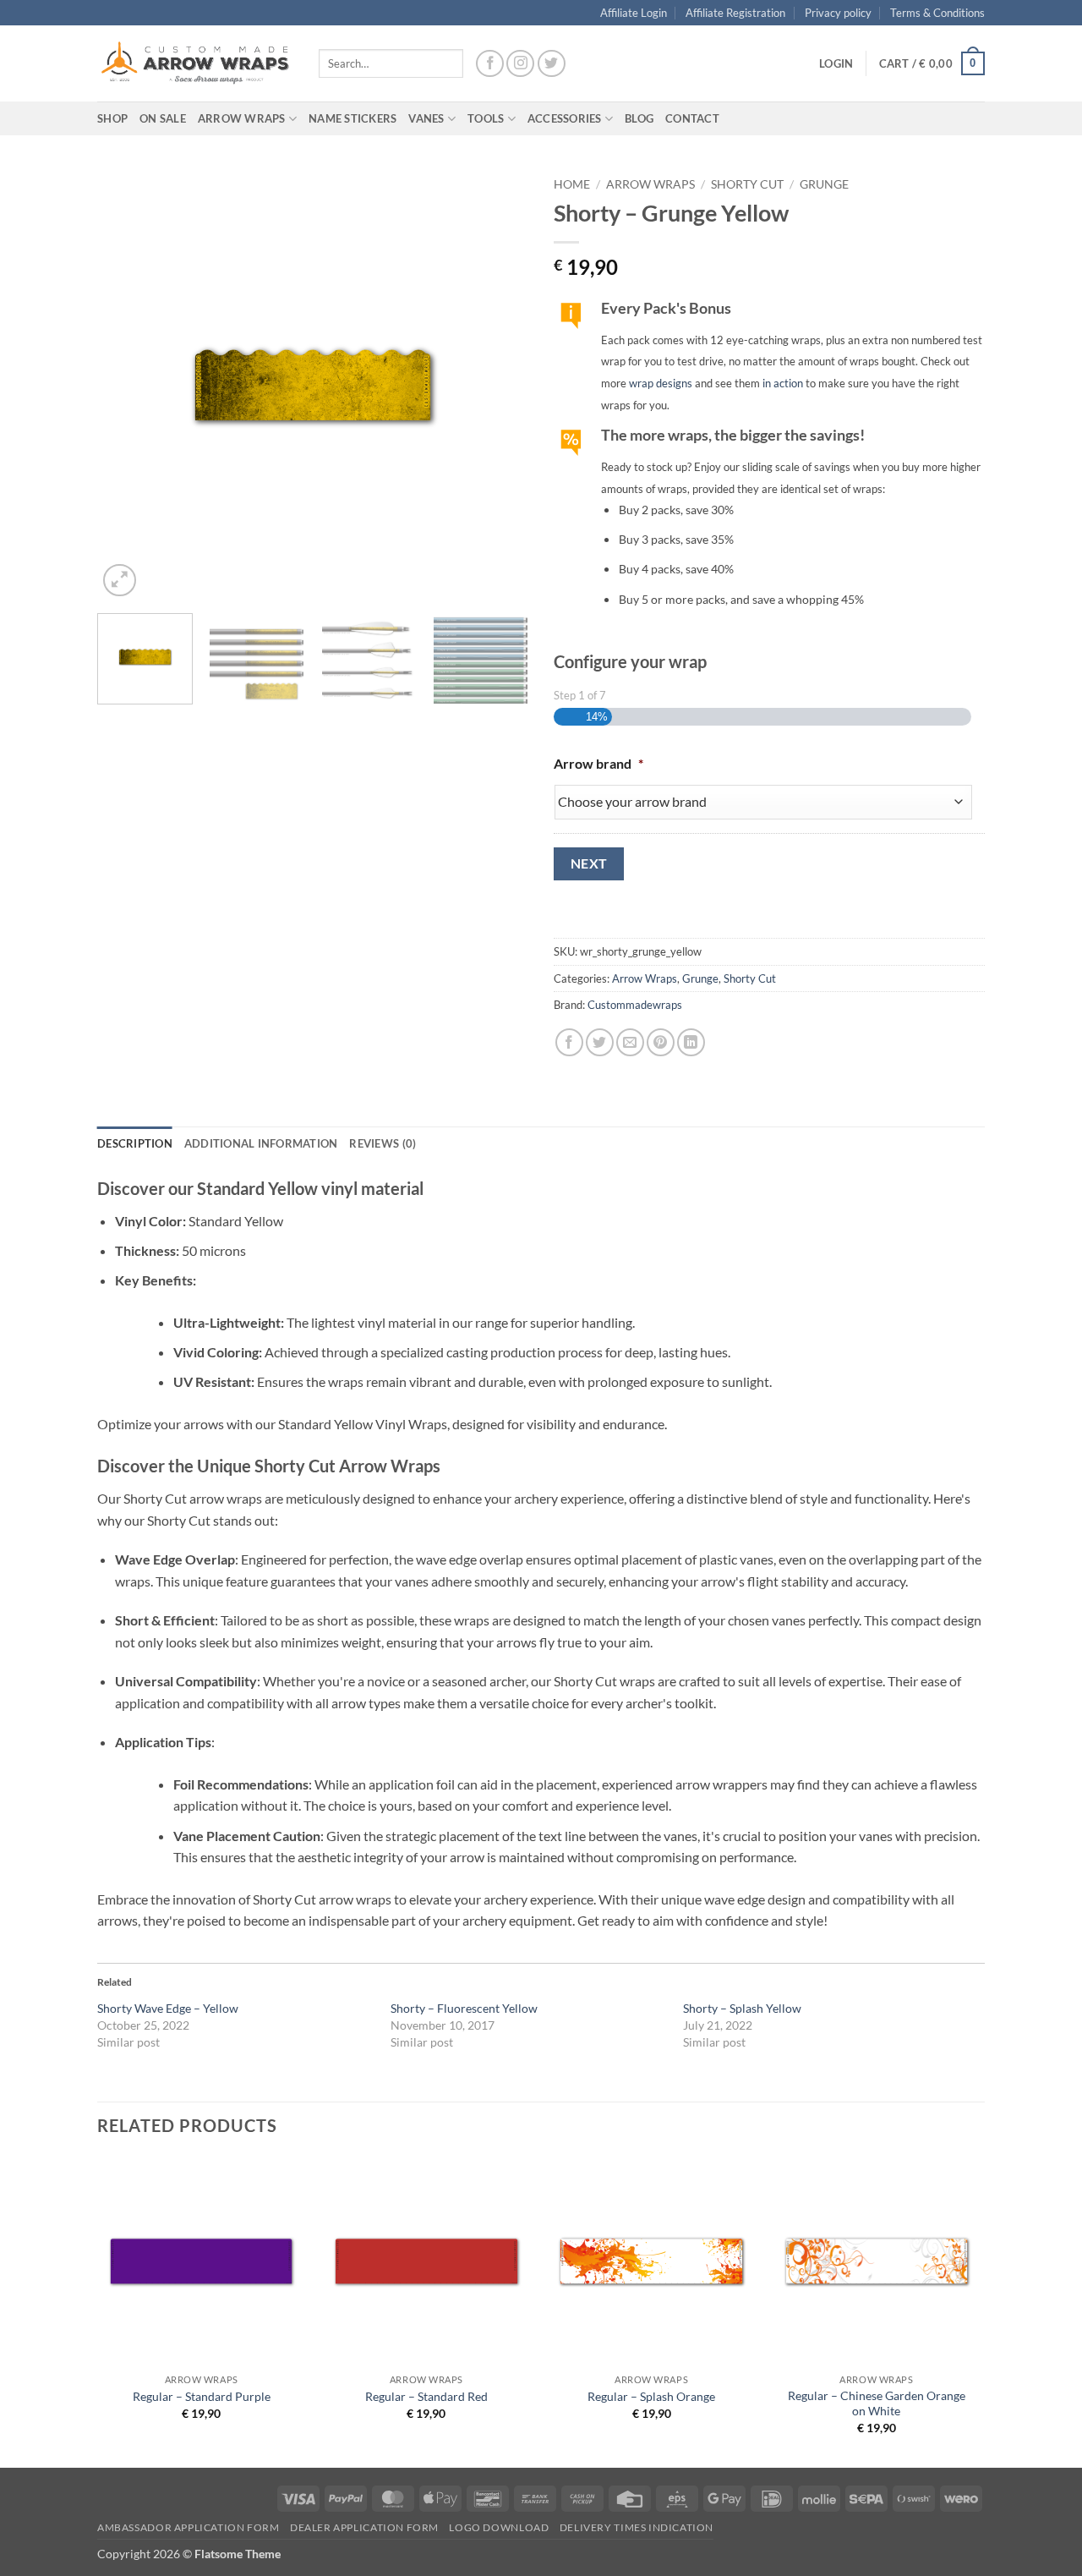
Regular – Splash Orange (651, 2396)
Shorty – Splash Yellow (742, 2008)
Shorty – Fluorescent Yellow (464, 2008)
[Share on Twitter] (600, 1042)
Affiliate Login (634, 13)
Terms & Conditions (937, 13)
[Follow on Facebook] (490, 64)
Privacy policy (838, 13)
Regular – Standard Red (426, 2396)
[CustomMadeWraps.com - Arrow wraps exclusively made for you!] (195, 63)
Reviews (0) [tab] (383, 1143)
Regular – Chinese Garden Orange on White (877, 2403)
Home (572, 184)
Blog (639, 118)
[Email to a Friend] (630, 1042)
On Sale (163, 118)
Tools (486, 118)
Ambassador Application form (189, 2527)
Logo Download (499, 2527)
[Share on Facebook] (569, 1042)
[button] (836, 63)
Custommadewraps (635, 1005)
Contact (692, 118)
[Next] (499, 385)
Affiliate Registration (735, 13)
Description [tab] (135, 1143)
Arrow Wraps (650, 184)
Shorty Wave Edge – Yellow (168, 2008)
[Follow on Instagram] (520, 64)
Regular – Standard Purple (202, 2396)
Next (589, 863)
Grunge (824, 184)
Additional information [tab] (261, 1143)
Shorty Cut (747, 184)
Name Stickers (352, 118)
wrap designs (661, 383)
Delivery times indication (637, 2527)
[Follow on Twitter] (552, 64)
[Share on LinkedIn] (691, 1042)
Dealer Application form (364, 2527)
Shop (112, 118)
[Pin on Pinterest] (661, 1042)
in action (783, 383)
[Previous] (127, 385)
